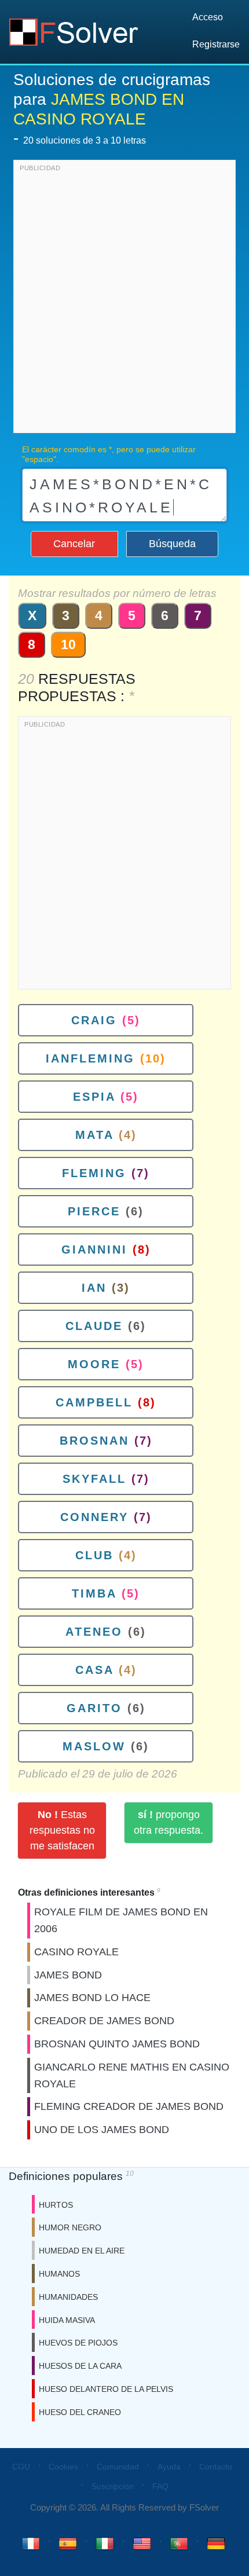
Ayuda (169, 2467)
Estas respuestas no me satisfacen (62, 1830)
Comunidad (118, 2467)
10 (68, 644)
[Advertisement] (124, 299)
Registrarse (216, 44)
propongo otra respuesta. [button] (169, 1822)
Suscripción (113, 2486)
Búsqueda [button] (172, 544)
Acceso (208, 17)
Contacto (216, 2467)
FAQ (160, 2486)
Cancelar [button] (74, 544)
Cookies (63, 2467)
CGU (21, 2467)
